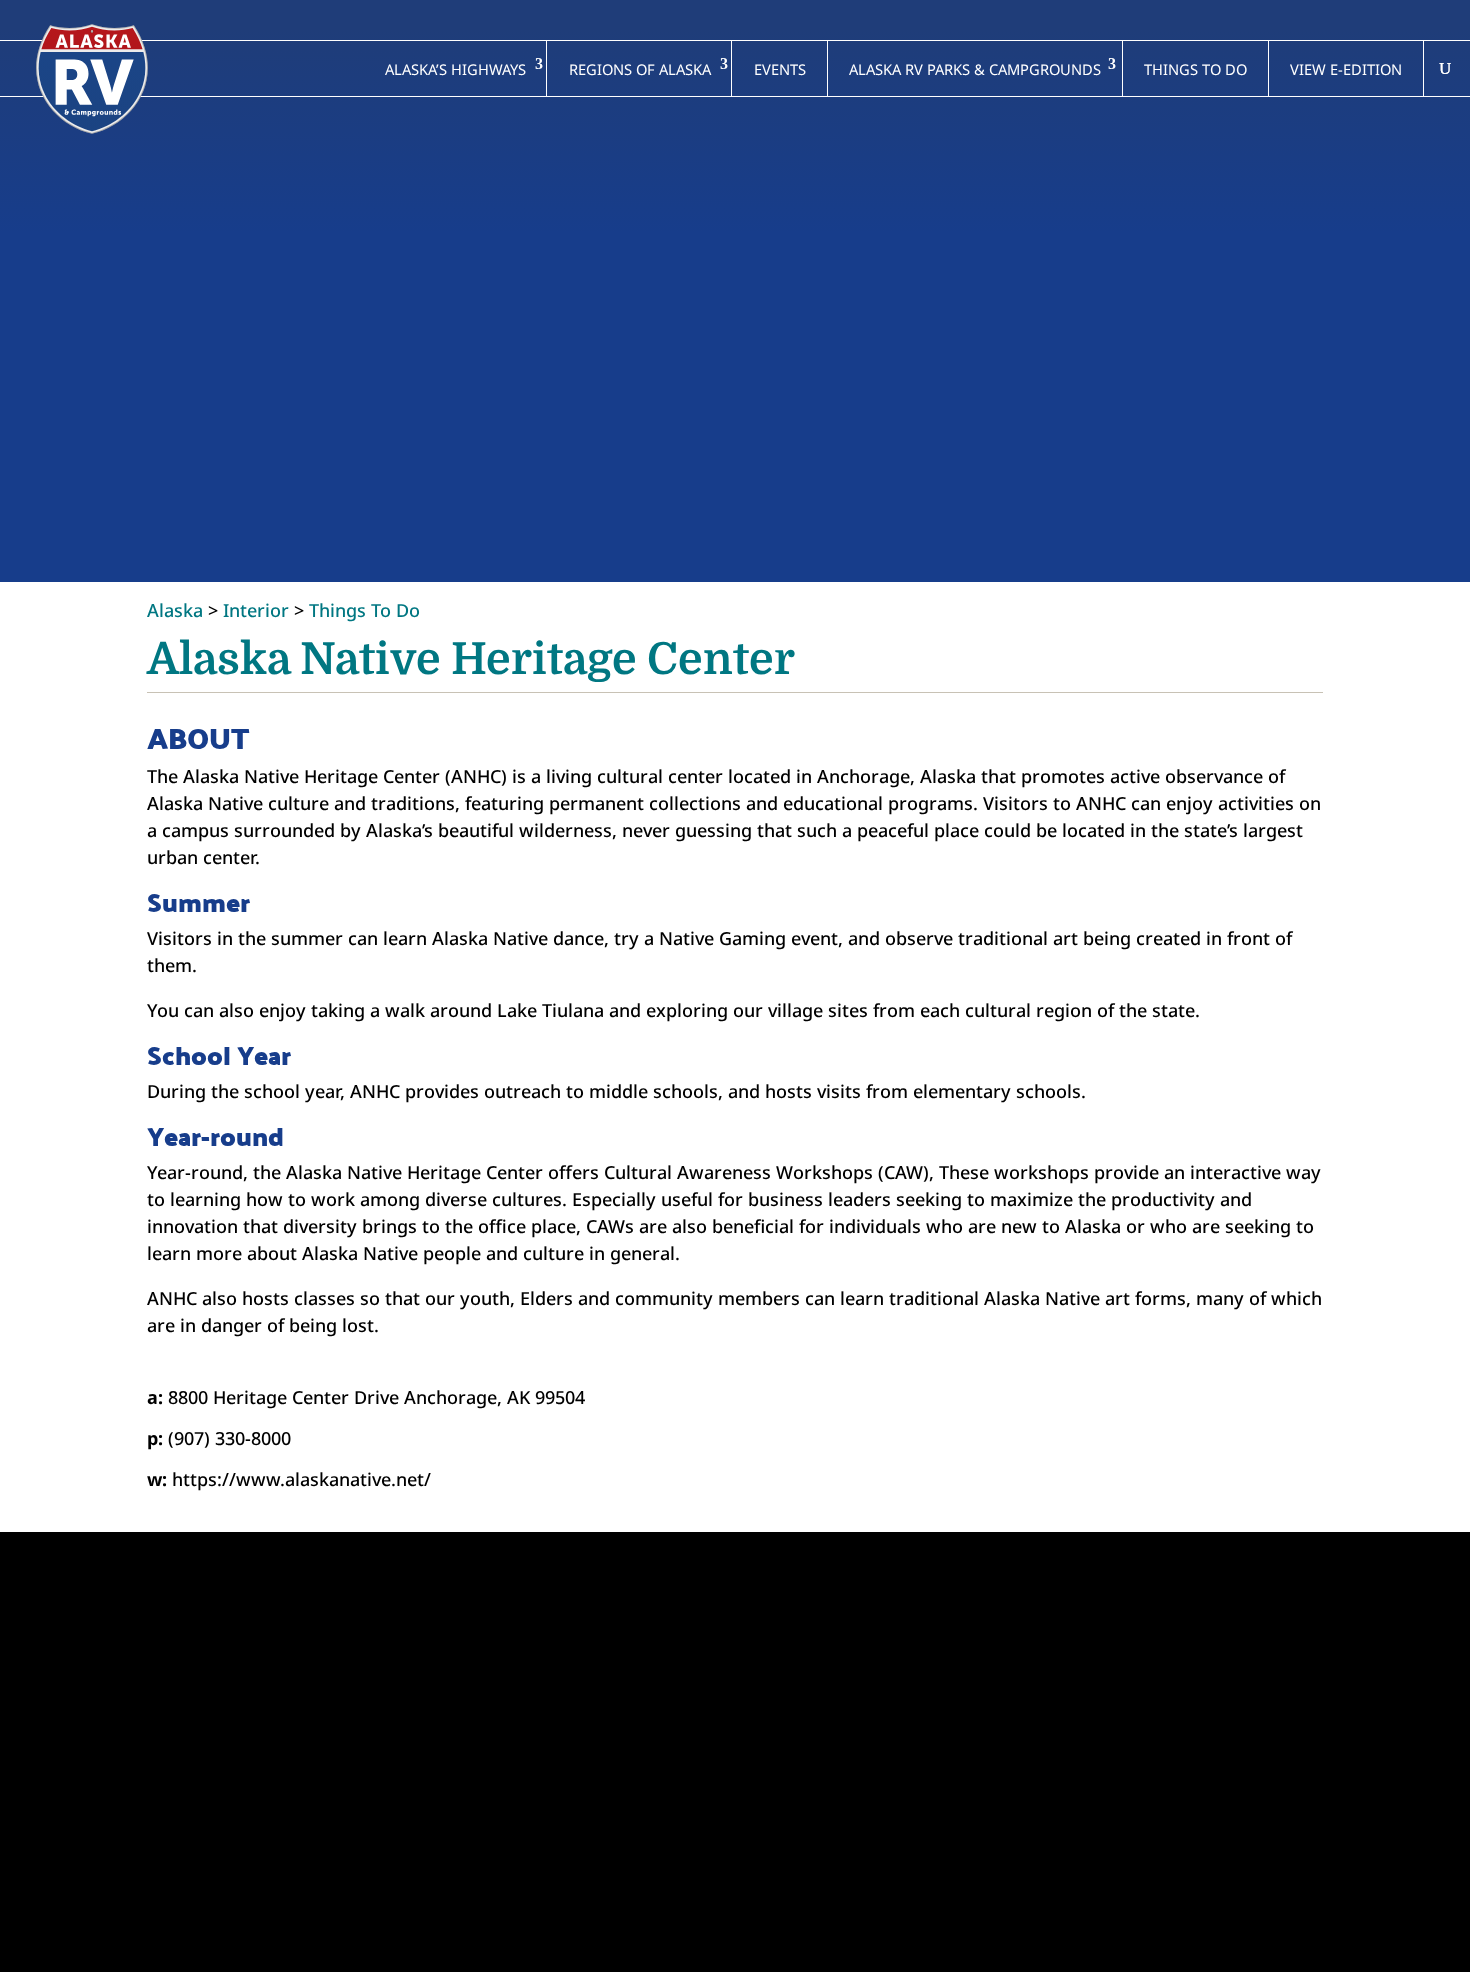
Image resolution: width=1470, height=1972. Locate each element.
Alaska (175, 610)
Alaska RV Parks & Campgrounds (975, 69)
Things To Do (364, 610)
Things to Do (1195, 69)
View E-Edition (1346, 69)
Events (780, 69)
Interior (256, 610)
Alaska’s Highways (455, 69)
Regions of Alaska (640, 69)
